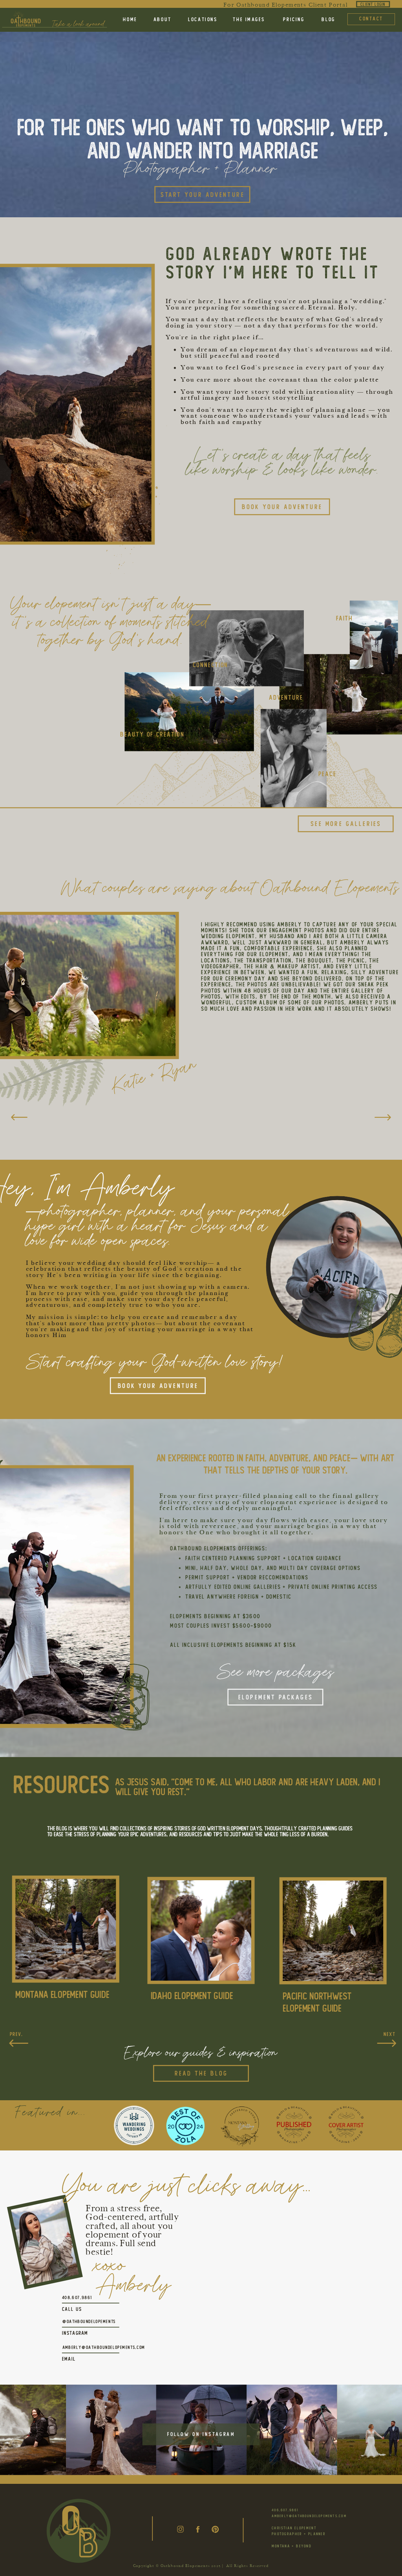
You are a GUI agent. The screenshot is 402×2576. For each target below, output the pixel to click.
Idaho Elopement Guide (192, 1996)
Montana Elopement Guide (62, 1994)
